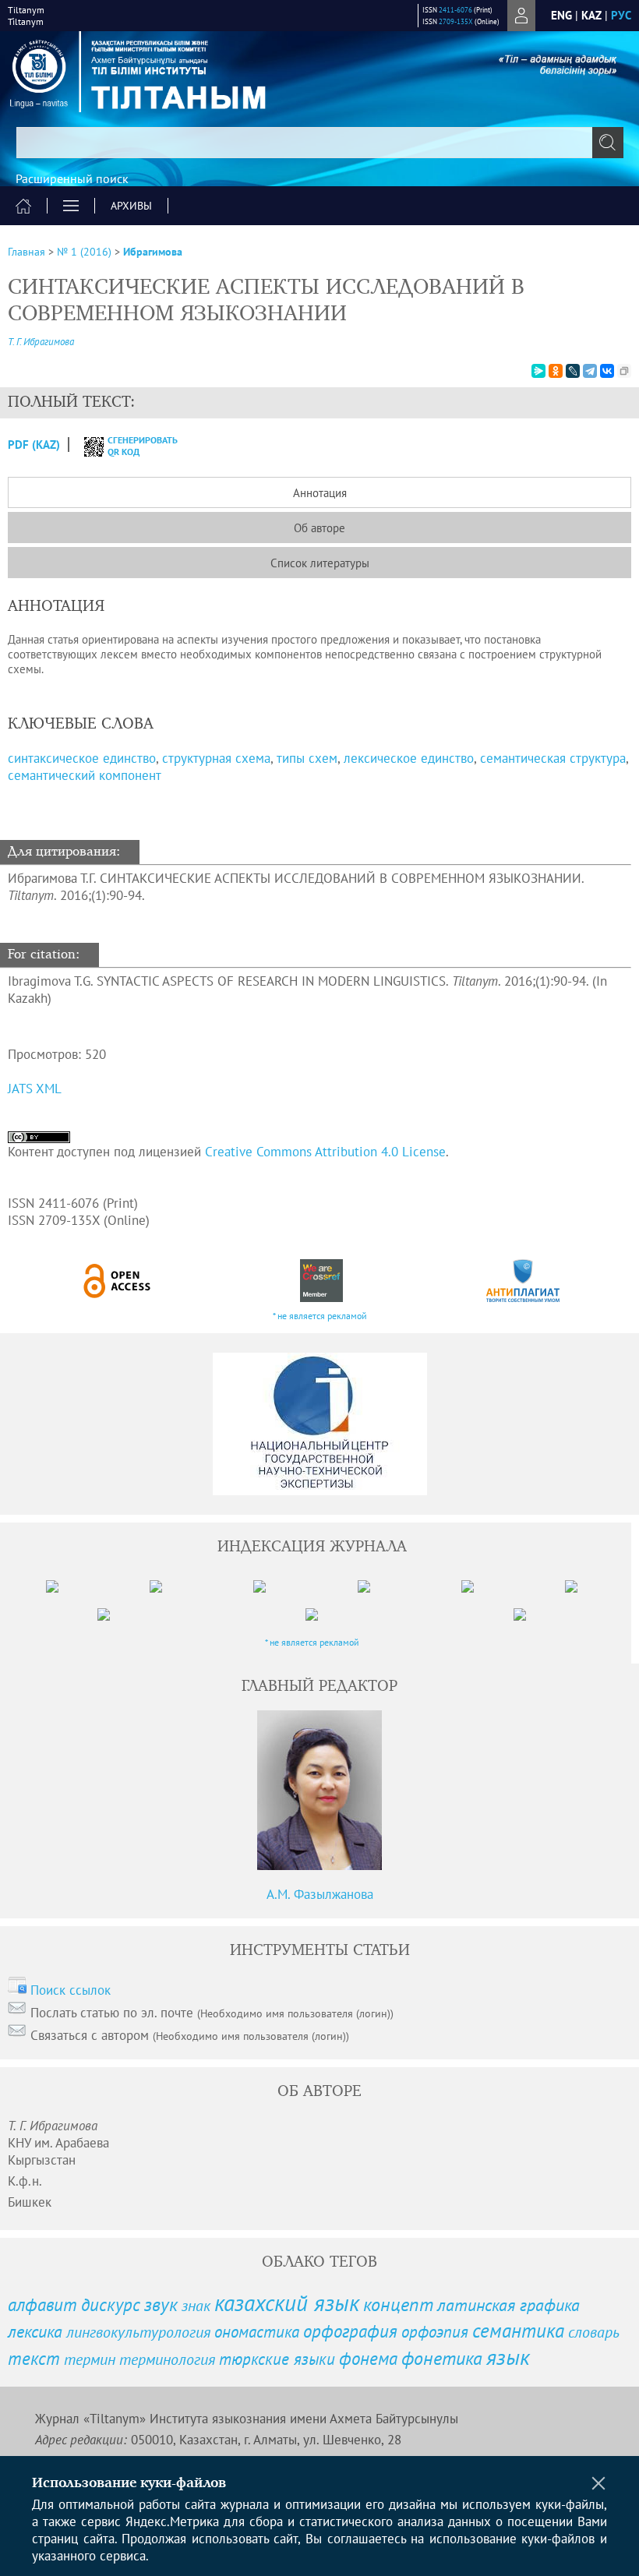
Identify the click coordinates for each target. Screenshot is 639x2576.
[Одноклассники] (556, 371)
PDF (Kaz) (34, 445)
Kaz (591, 15)
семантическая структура (553, 758)
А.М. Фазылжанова (320, 1894)
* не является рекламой (320, 1316)
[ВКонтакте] (607, 371)
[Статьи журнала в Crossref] (321, 1281)
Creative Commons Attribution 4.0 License (325, 1152)
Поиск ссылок (71, 1990)
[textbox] (319, 143)
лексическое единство (409, 758)
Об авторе (319, 528)
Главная (26, 252)
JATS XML (35, 1089)
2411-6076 (455, 10)
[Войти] (521, 16)
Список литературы (320, 563)
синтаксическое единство (82, 758)
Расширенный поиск (72, 178)
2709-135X (456, 21)
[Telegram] (590, 371)
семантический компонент (85, 775)
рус (621, 15)
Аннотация (320, 493)
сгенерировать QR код (133, 446)
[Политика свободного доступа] (118, 1281)
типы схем (307, 758)
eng (561, 15)
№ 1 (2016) (84, 252)
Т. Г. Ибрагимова (41, 342)
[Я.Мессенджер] (538, 371)
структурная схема (216, 758)
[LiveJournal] (573, 371)
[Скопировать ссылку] (624, 371)
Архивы (131, 206)
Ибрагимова (153, 252)
